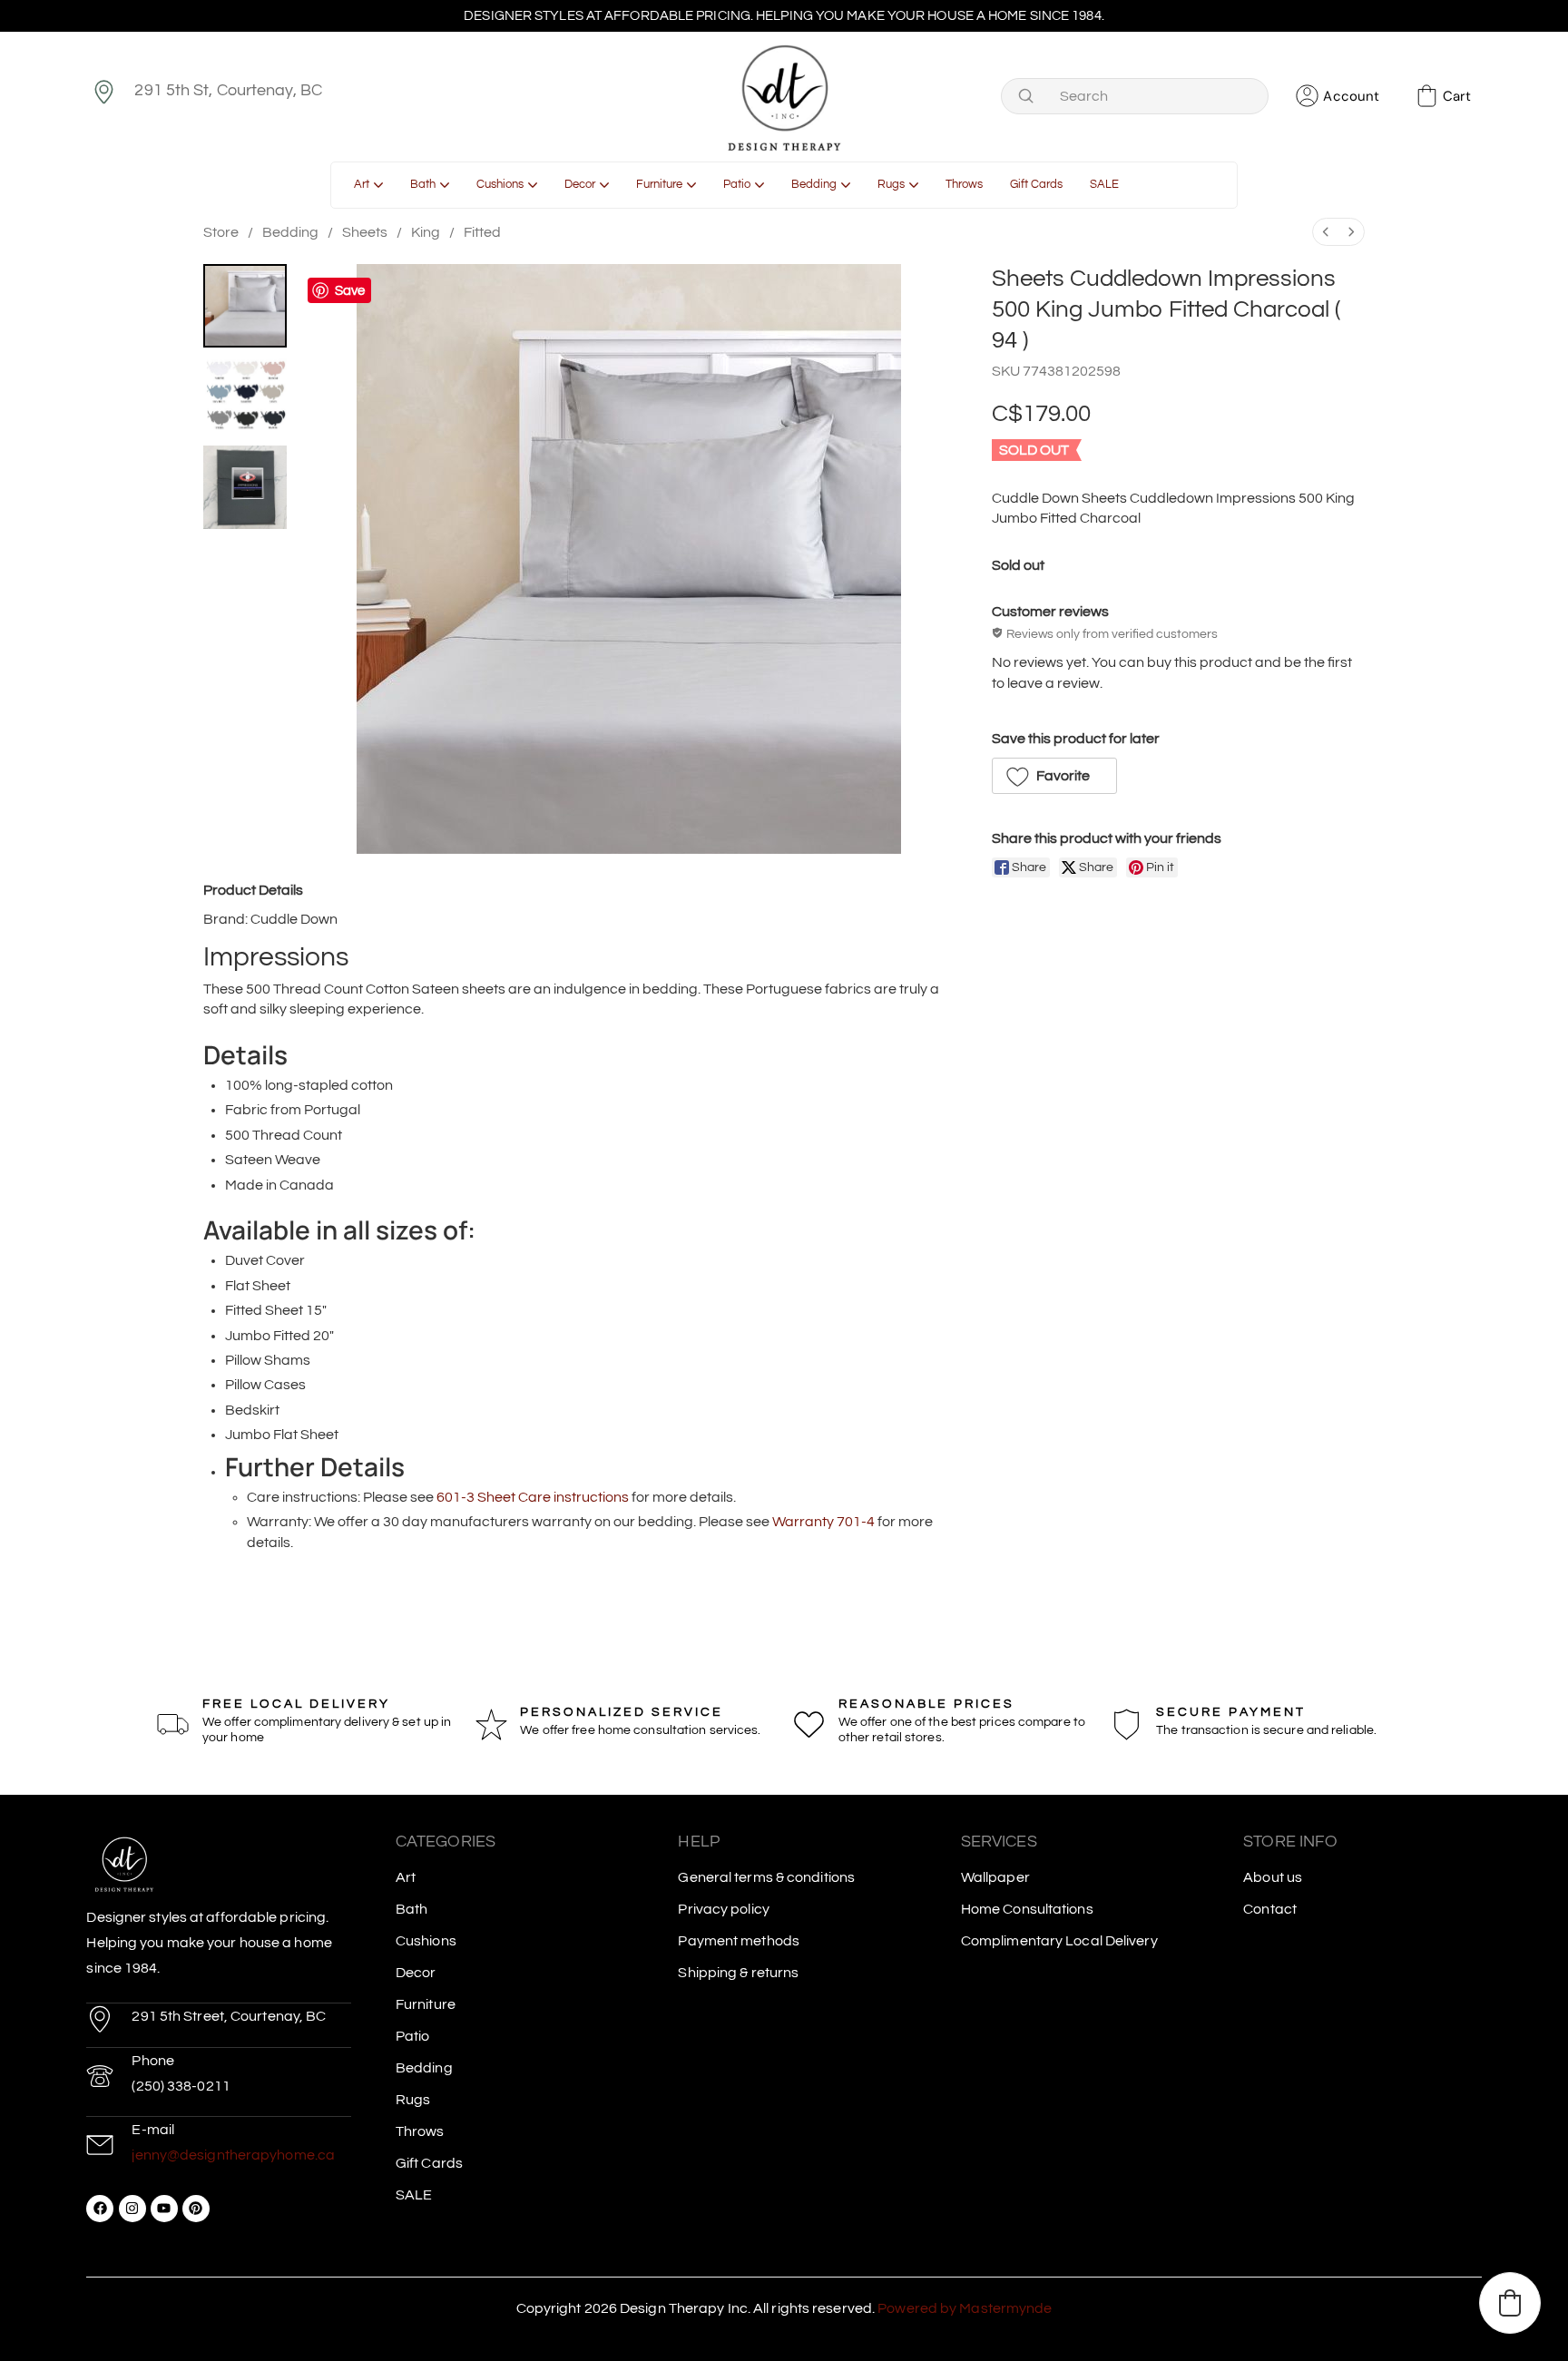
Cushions (426, 1941)
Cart (1457, 96)
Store (221, 232)
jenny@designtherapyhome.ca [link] (233, 2155)
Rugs (413, 2100)
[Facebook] (100, 2209)
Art (406, 1877)
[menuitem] (1326, 232)
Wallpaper (995, 1877)
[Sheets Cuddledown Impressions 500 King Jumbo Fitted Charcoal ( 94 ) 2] (245, 487)
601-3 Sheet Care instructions (533, 1497)
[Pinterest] (196, 2209)
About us (1273, 1877)
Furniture (426, 2004)
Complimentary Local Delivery (1059, 1941)
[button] (1054, 776)
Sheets (365, 232)
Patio (413, 2036)
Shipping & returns (738, 1973)
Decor (416, 1973)
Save (350, 291)
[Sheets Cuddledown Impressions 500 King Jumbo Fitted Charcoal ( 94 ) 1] (245, 397)
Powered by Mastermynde (965, 2308)
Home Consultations (1027, 1909)
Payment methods (739, 1941)
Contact (1270, 1909)
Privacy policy (723, 1909)
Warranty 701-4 (823, 1522)
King (426, 232)
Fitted (482, 232)
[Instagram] (132, 2209)
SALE (414, 2195)
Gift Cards (429, 2163)
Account (1351, 96)
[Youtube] (164, 2209)
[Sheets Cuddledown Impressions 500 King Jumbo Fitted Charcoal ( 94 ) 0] (245, 306)
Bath (412, 1909)
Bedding (290, 232)
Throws (420, 2131)
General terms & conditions (766, 1877)
